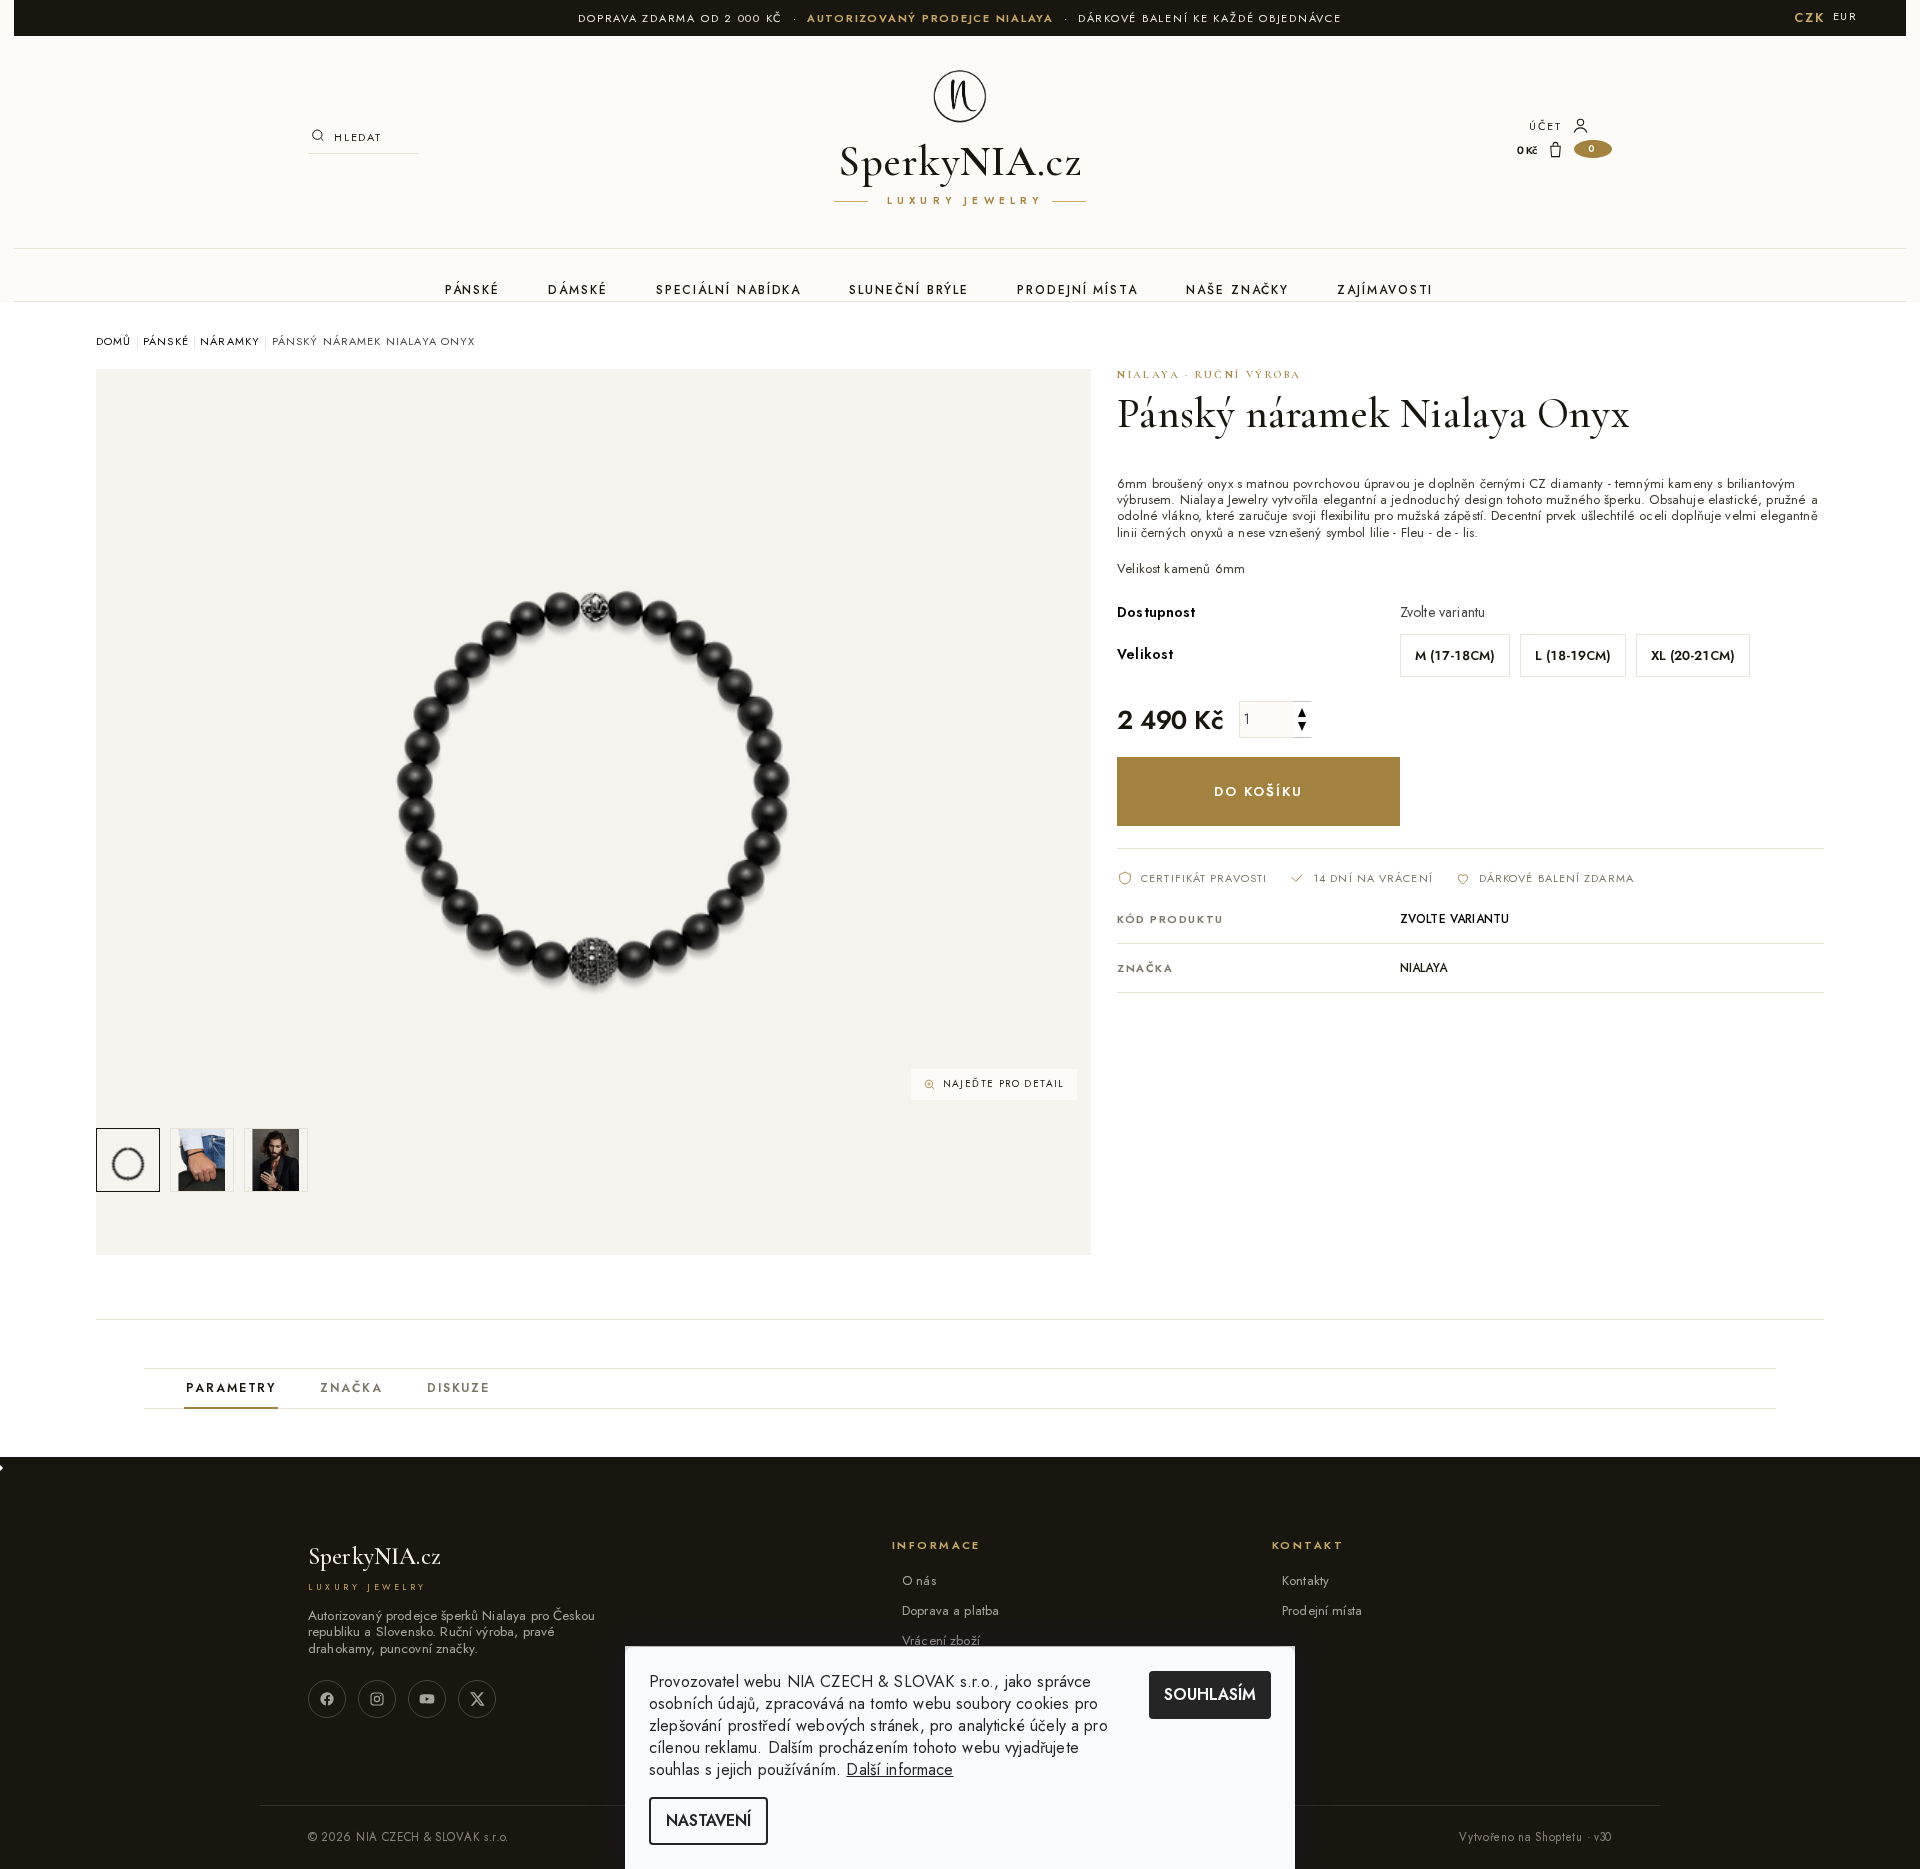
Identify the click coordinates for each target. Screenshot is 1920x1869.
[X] (477, 1699)
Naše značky (1237, 290)
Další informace (899, 1769)
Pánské (473, 290)
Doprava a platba (950, 1610)
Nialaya (1423, 968)
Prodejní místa (1077, 290)
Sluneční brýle (909, 290)
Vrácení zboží (941, 1640)
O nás (919, 1580)
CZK (1809, 17)
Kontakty (1305, 1580)
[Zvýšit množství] (1302, 710)
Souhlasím (1210, 1694)
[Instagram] (377, 1699)
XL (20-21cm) (1693, 655)
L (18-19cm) (1573, 655)
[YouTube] (427, 1699)
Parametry (231, 1388)
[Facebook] (327, 1699)
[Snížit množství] (1302, 728)
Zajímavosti (1385, 290)
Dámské (578, 290)
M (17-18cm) (1455, 655)
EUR (1845, 16)
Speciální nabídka (729, 290)
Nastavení (708, 1820)
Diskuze (458, 1388)
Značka (351, 1388)
